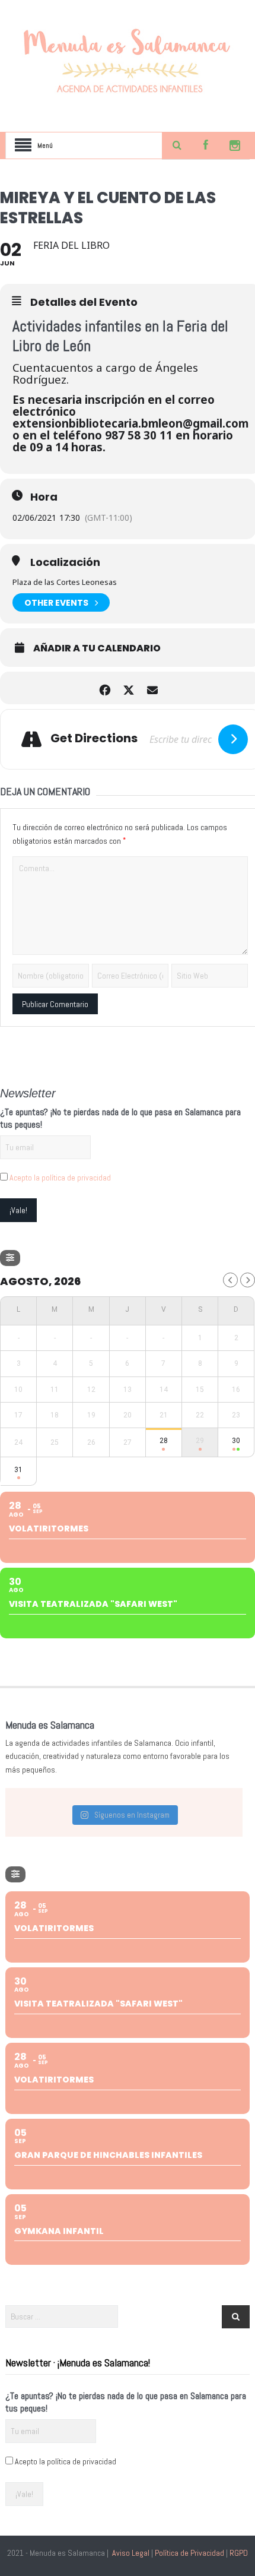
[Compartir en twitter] (129, 688)
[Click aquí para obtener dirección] (233, 739)
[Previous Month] (230, 1280)
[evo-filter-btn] (10, 1258)
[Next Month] (248, 1280)
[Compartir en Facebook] (105, 688)
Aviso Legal (131, 2553)
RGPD (239, 2553)
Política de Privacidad (189, 2553)
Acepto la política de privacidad (60, 1178)
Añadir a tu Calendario (97, 648)
